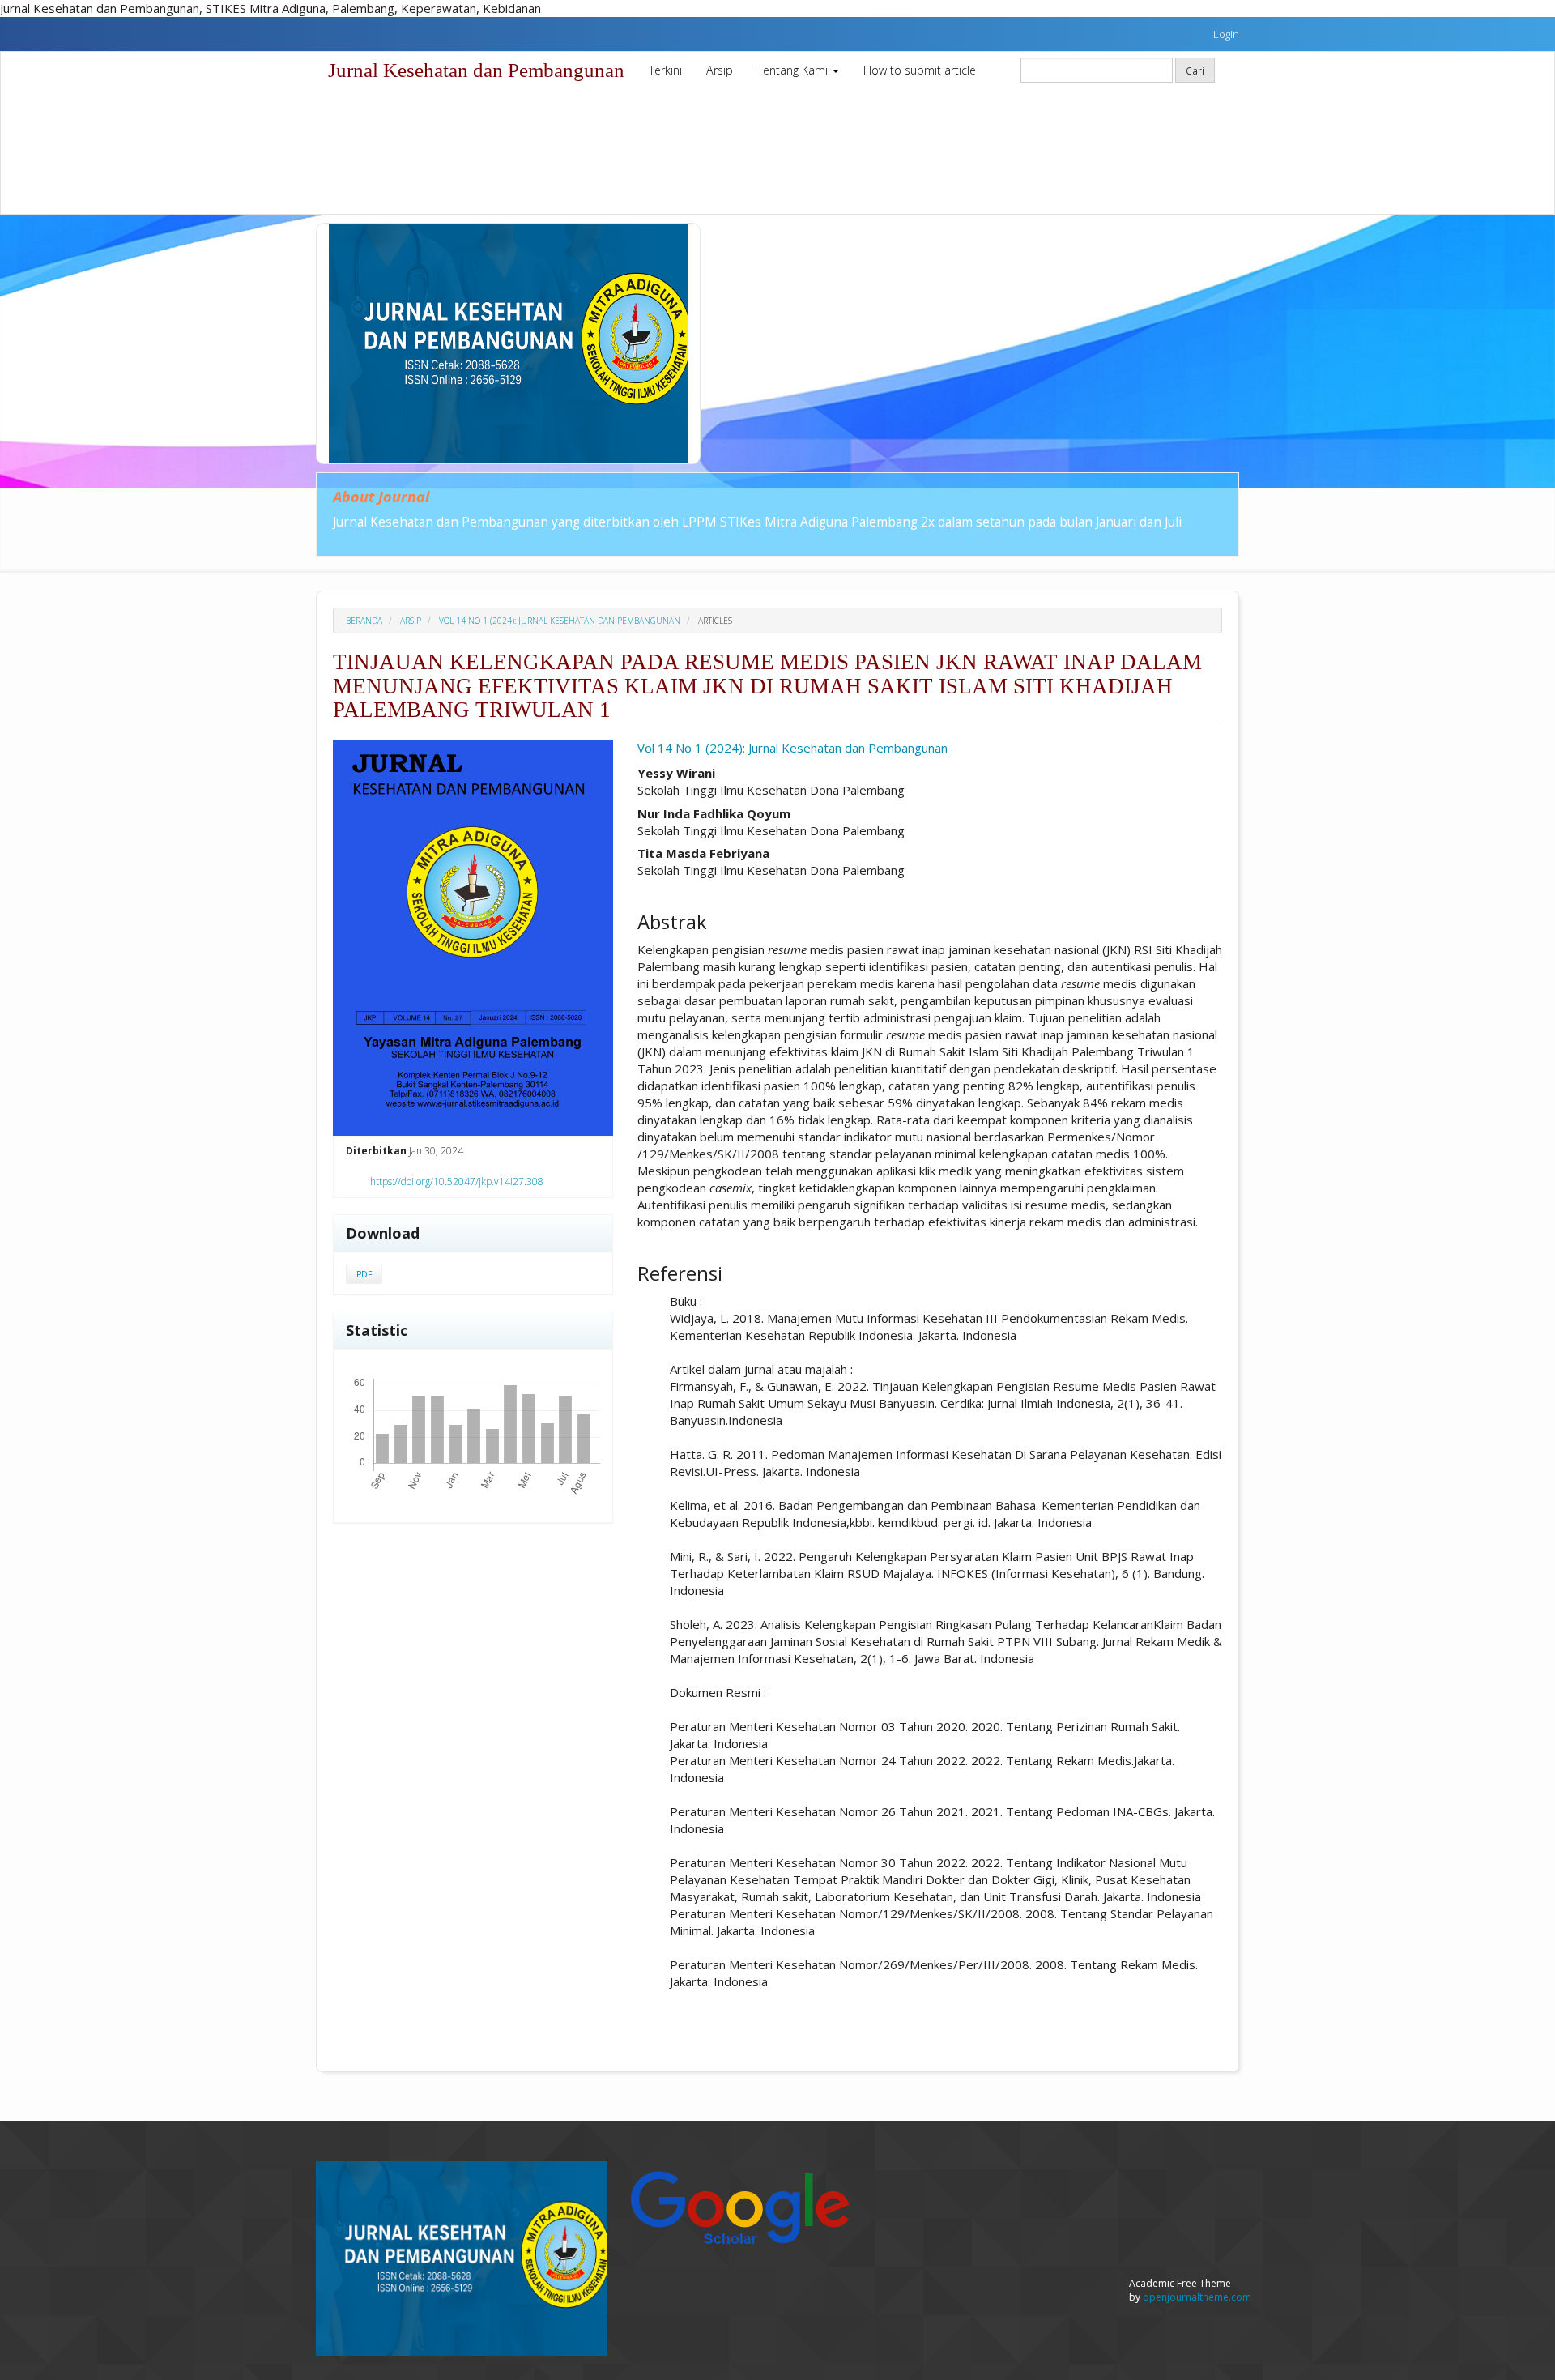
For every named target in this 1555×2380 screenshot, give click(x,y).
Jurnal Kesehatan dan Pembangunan (476, 70)
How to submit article (920, 70)
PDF (364, 1274)
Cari (1195, 70)
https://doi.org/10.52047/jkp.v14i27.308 (457, 1181)
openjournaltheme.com (1197, 2297)
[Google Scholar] (739, 2205)
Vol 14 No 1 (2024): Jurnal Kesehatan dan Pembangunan (560, 621)
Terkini (665, 70)
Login (1226, 34)
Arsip (720, 70)
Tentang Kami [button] (794, 70)
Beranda (364, 621)
